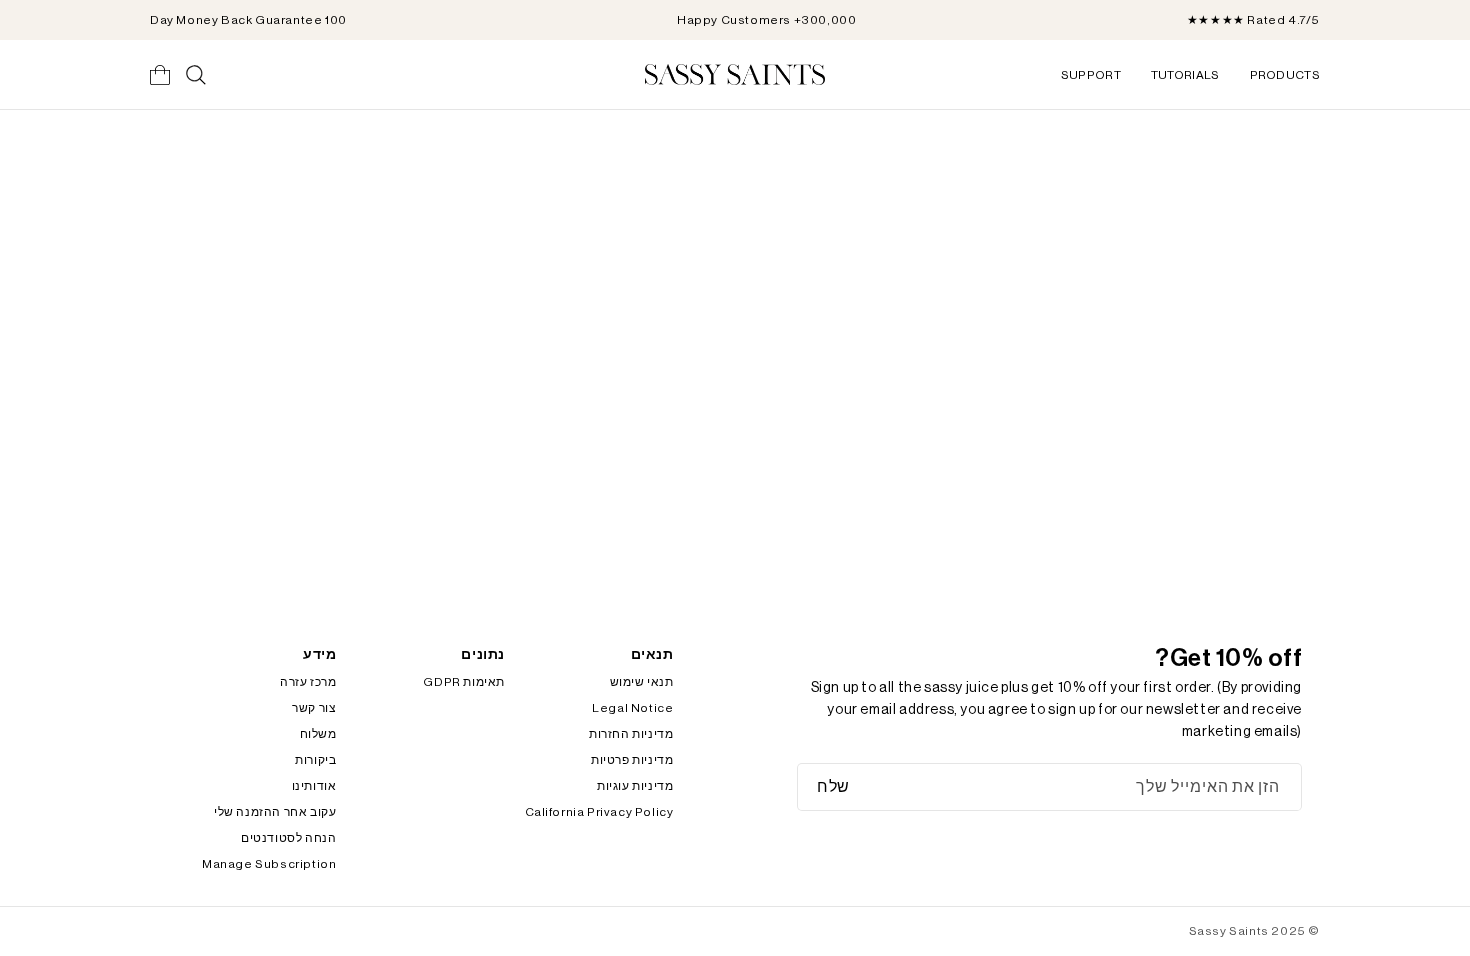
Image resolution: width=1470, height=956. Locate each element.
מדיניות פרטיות (632, 760)
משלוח (318, 734)
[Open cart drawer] (160, 75)
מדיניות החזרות (631, 734)
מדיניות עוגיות (635, 786)
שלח (833, 787)
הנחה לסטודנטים (288, 838)
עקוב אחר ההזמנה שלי (275, 812)
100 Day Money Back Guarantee (248, 20)
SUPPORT (1091, 75)
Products (1285, 75)
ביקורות (315, 760)
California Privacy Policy (599, 812)
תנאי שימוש (642, 682)
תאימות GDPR (464, 682)
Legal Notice (632, 708)
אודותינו (314, 786)
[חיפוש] (196, 75)
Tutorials (1185, 75)
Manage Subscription (269, 864)
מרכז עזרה (308, 682)
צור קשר (314, 708)
